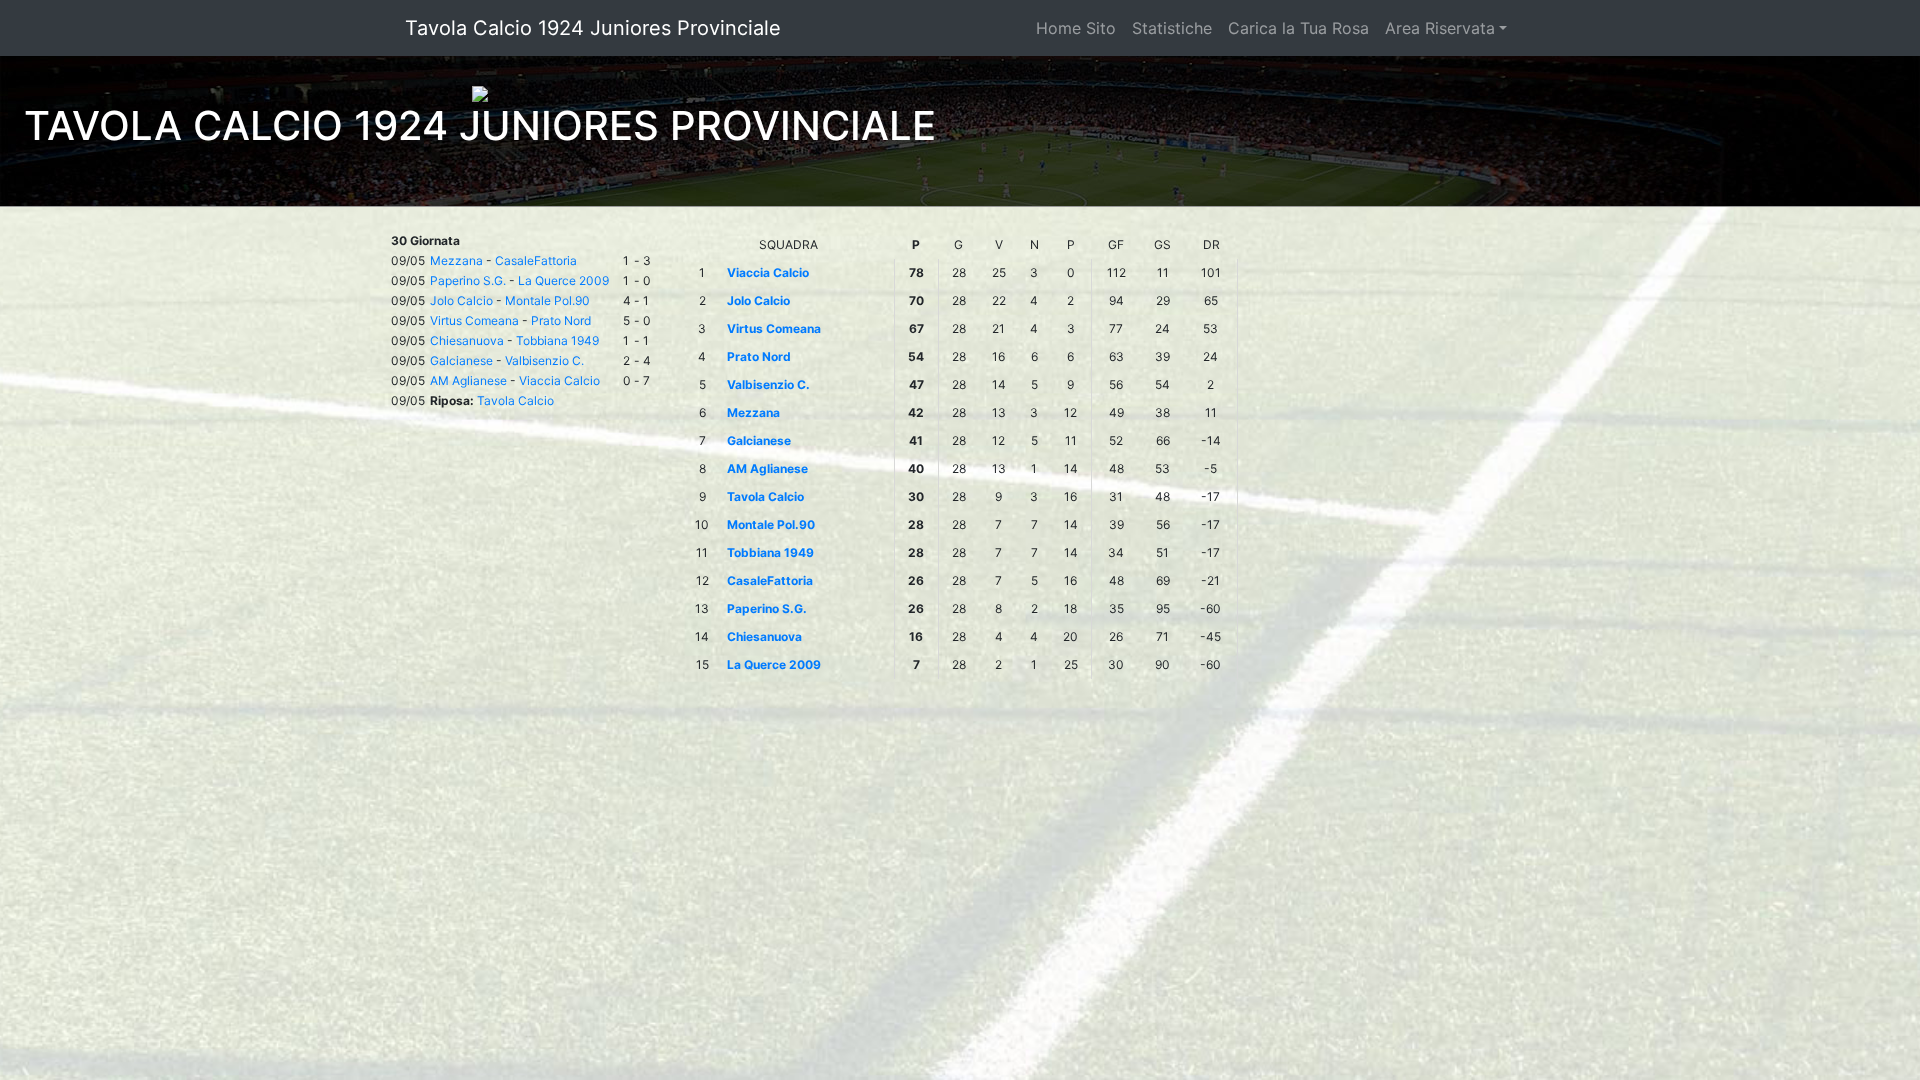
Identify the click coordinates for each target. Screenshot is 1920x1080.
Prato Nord (561, 320)
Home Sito (1076, 28)
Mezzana (456, 260)
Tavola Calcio (515, 400)
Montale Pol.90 (547, 300)
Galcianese (461, 360)
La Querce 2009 (563, 280)
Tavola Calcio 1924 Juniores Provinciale (593, 28)
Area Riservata (1440, 28)
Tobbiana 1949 (557, 340)
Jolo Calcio (461, 300)
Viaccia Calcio (559, 380)
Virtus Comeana (474, 320)
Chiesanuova (467, 340)
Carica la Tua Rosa (1298, 28)
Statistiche (1172, 28)
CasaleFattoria (536, 260)
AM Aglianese (468, 380)
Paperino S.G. (468, 280)
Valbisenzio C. (544, 360)
